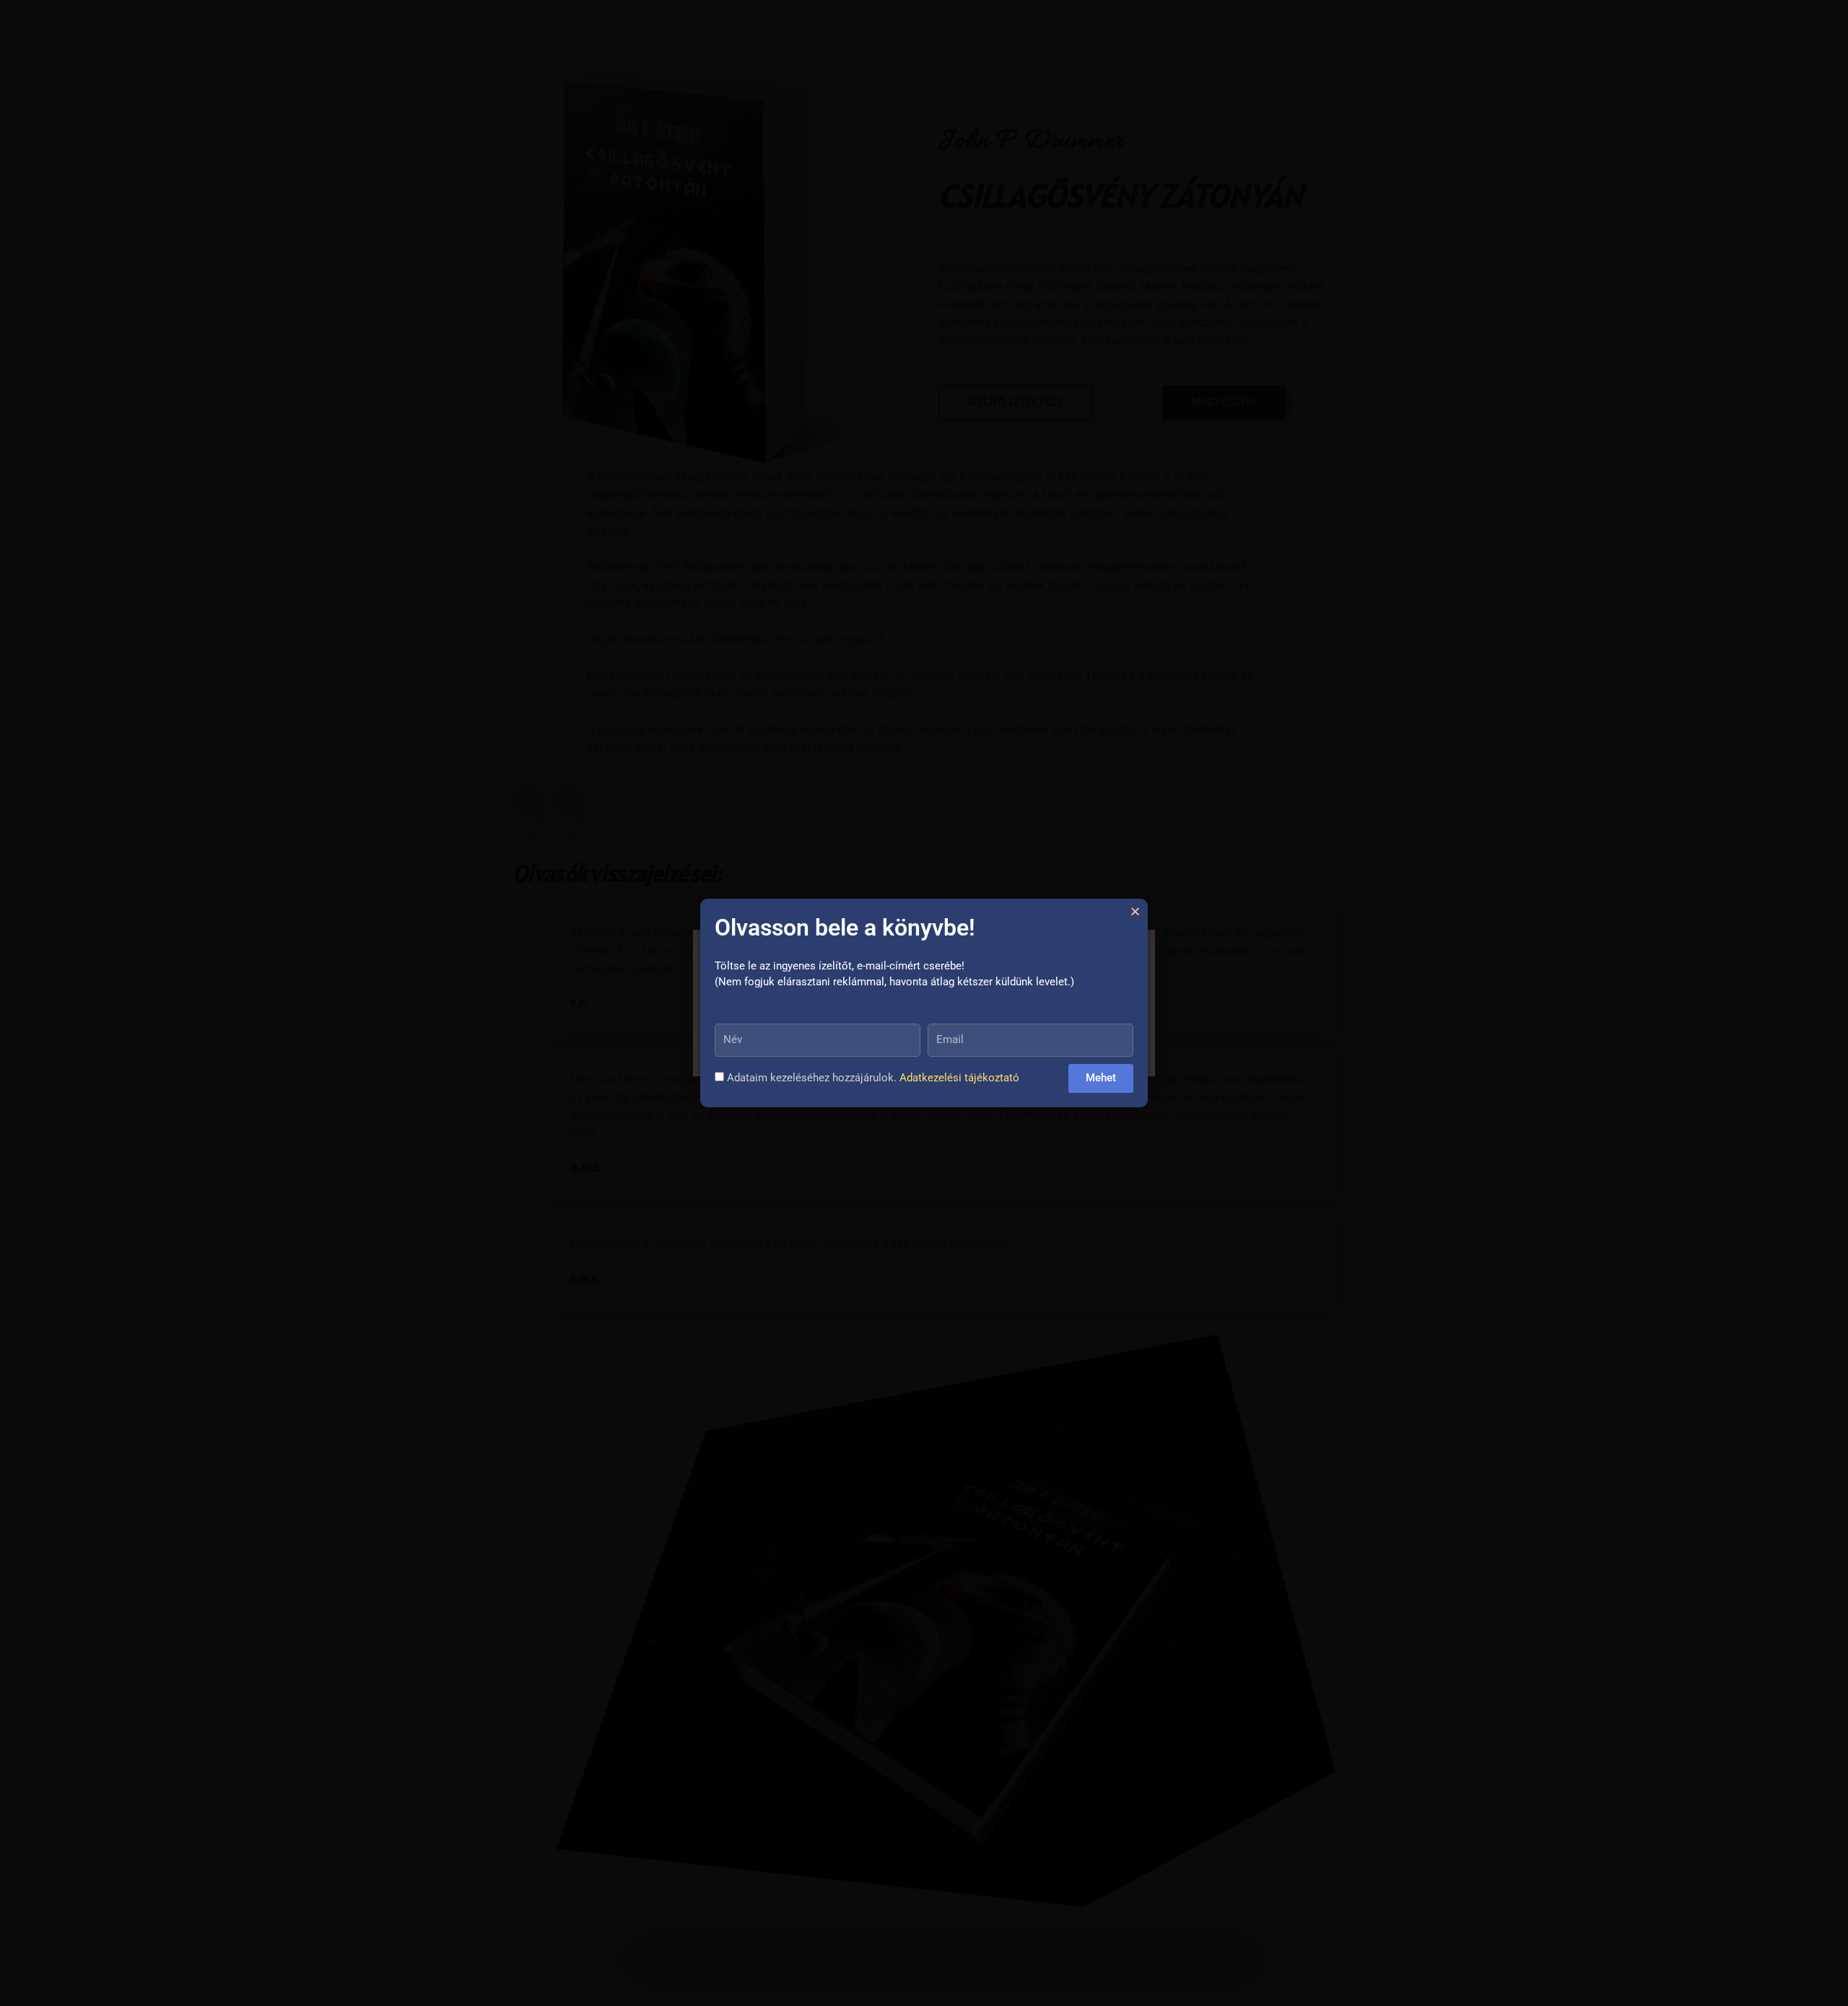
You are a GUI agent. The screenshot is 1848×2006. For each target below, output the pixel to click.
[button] (1135, 911)
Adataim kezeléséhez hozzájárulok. (873, 1078)
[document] (924, 1003)
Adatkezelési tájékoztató (959, 1078)
